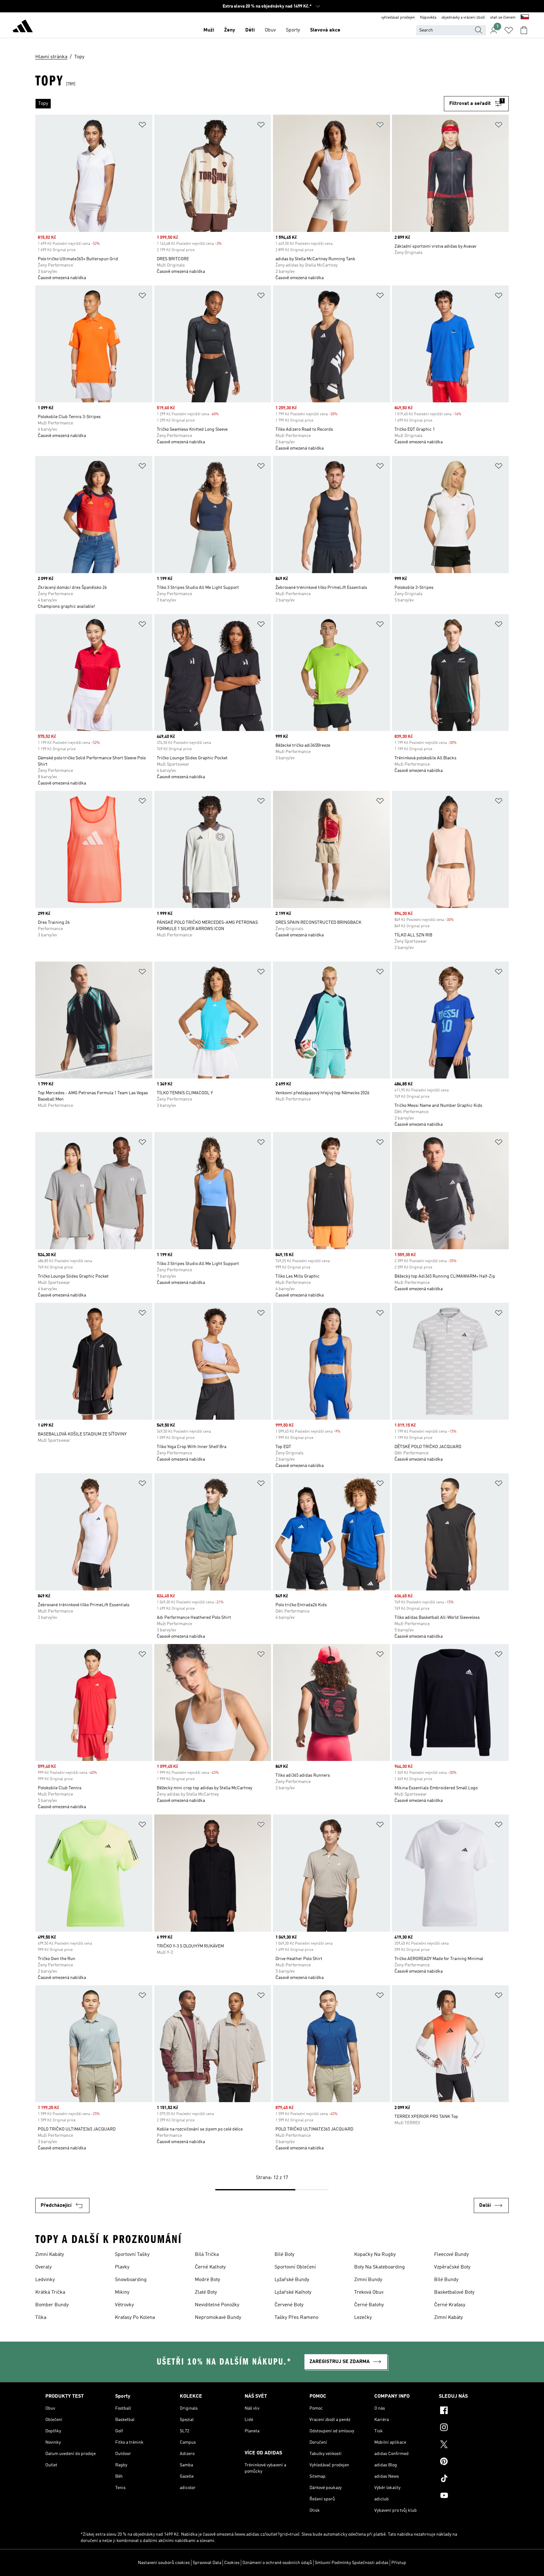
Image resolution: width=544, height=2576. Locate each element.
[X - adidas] (469, 2445)
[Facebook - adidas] (469, 2411)
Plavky (122, 2267)
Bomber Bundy (52, 2305)
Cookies (232, 2563)
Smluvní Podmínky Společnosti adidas (352, 2563)
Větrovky (124, 2305)
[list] (240, 104)
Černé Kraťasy (450, 2305)
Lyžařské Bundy (292, 2280)
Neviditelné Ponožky (217, 2305)
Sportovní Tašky (132, 2255)
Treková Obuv (369, 2292)
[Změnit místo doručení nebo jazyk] (525, 18)
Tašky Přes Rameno (296, 2318)
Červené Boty (289, 2305)
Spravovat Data (207, 2563)
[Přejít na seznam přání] (509, 30)
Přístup (399, 2563)
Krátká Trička (50, 2292)
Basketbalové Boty (454, 2292)
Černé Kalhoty (210, 2267)
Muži (209, 30)
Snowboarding (131, 2280)
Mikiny (122, 2292)
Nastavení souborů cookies (164, 2563)
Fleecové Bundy (451, 2255)
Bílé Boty (284, 2255)
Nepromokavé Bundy (218, 2318)
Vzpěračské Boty (452, 2267)
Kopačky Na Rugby (375, 2255)
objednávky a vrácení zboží (463, 18)
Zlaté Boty (206, 2292)
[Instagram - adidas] (469, 2428)
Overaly (43, 2267)
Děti (250, 30)
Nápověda (428, 18)
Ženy (230, 30)
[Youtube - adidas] (469, 2496)
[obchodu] (23, 27)
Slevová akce (325, 30)
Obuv (270, 30)
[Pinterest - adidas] (469, 2462)
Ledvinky (45, 2280)
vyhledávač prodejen (398, 18)
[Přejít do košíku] (524, 30)
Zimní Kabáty (50, 2255)
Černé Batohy (369, 2305)
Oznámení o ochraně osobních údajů (277, 2563)
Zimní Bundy (368, 2280)
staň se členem (503, 18)
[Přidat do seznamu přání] (142, 126)
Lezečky (363, 2318)
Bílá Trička (207, 2255)
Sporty (293, 30)
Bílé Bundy (446, 2280)
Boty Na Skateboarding (380, 2267)
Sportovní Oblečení (295, 2267)
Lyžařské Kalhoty (293, 2292)
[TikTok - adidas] (469, 2479)
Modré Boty (207, 2280)
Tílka (41, 2318)
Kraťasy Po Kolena (135, 2318)
